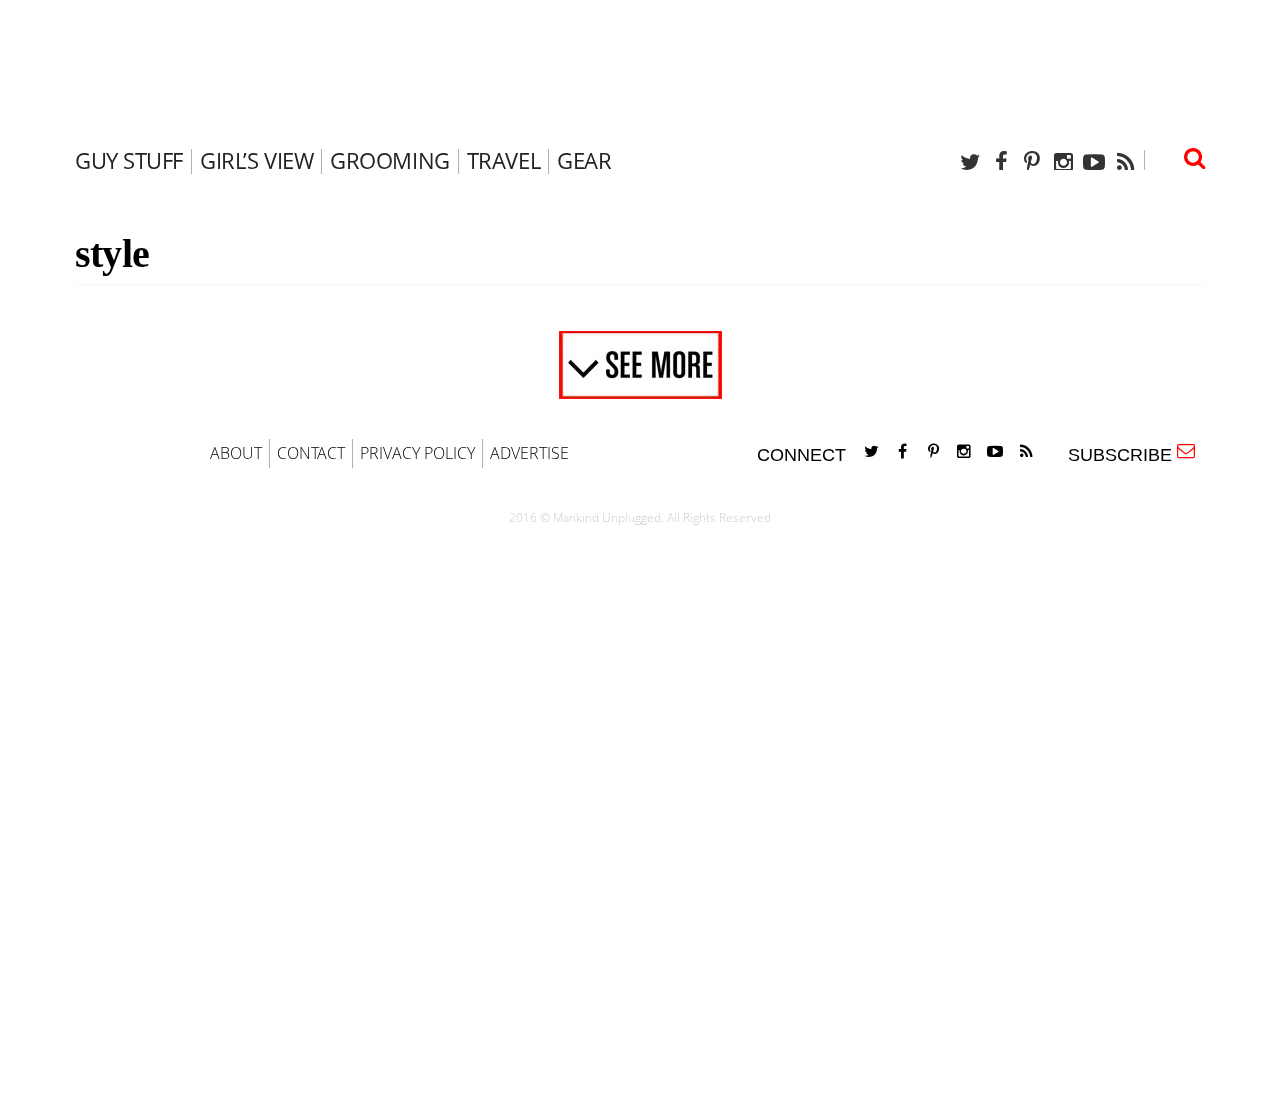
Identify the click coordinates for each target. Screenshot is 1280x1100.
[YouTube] (1094, 161)
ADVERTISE (529, 453)
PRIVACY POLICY (417, 453)
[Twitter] (970, 161)
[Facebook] (1001, 161)
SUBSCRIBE (1125, 455)
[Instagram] (1063, 161)
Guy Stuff (129, 160)
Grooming (389, 160)
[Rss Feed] (1125, 161)
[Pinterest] (1032, 161)
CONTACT (311, 453)
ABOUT (236, 453)
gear (584, 160)
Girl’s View (256, 160)
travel (503, 160)
